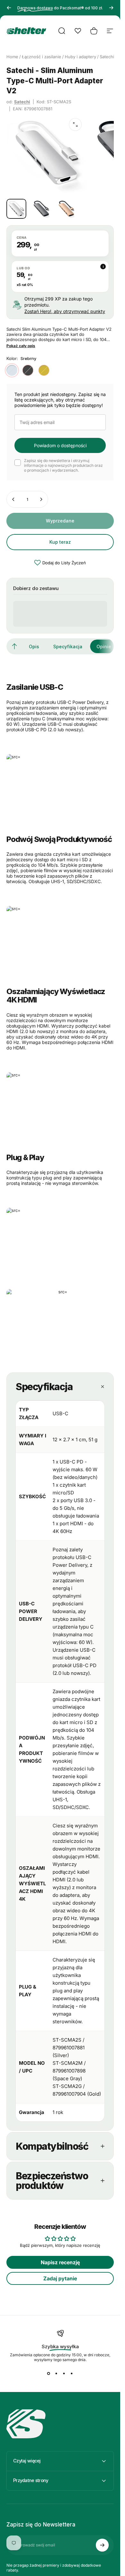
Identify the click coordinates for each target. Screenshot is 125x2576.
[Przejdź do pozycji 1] (41, 209)
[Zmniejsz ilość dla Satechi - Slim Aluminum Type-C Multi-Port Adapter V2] (13, 499)
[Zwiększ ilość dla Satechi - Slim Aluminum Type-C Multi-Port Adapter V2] (41, 499)
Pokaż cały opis (21, 346)
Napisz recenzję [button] (60, 2262)
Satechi (22, 102)
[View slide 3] (64, 2374)
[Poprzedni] (9, 8)
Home (12, 57)
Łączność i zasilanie (42, 57)
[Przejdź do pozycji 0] (16, 209)
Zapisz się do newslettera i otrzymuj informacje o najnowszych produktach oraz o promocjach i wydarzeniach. (63, 465)
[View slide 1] (49, 2374)
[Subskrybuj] (102, 2545)
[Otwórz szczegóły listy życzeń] (78, 31)
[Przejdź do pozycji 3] (66, 209)
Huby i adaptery (80, 57)
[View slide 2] (56, 2374)
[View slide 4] (72, 2374)
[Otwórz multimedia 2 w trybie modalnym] (75, 125)
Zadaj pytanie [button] (60, 2278)
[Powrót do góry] (14, 646)
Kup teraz (60, 542)
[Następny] (111, 8)
